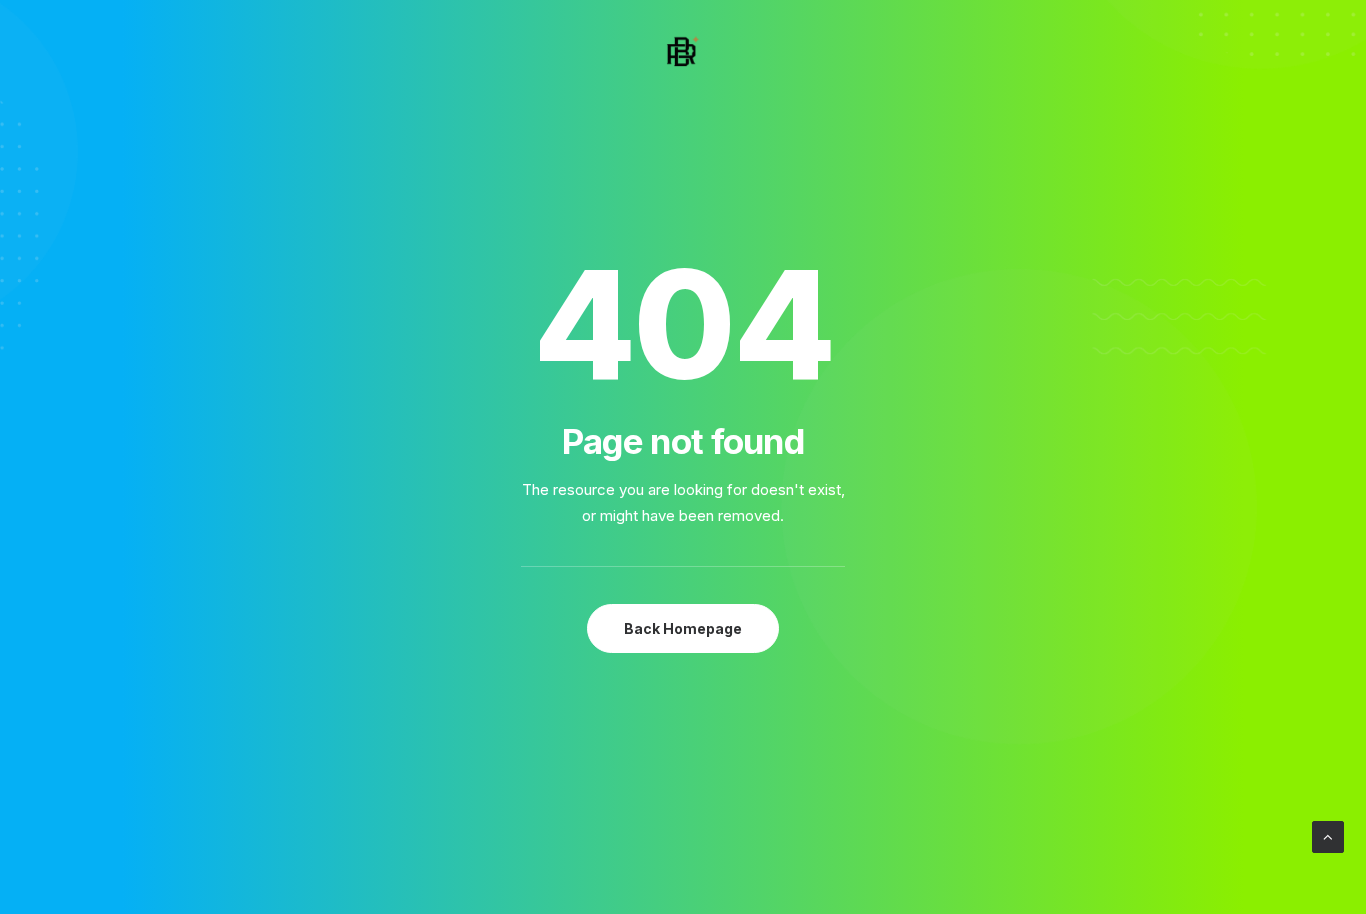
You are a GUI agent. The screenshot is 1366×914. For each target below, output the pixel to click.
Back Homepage (683, 628)
